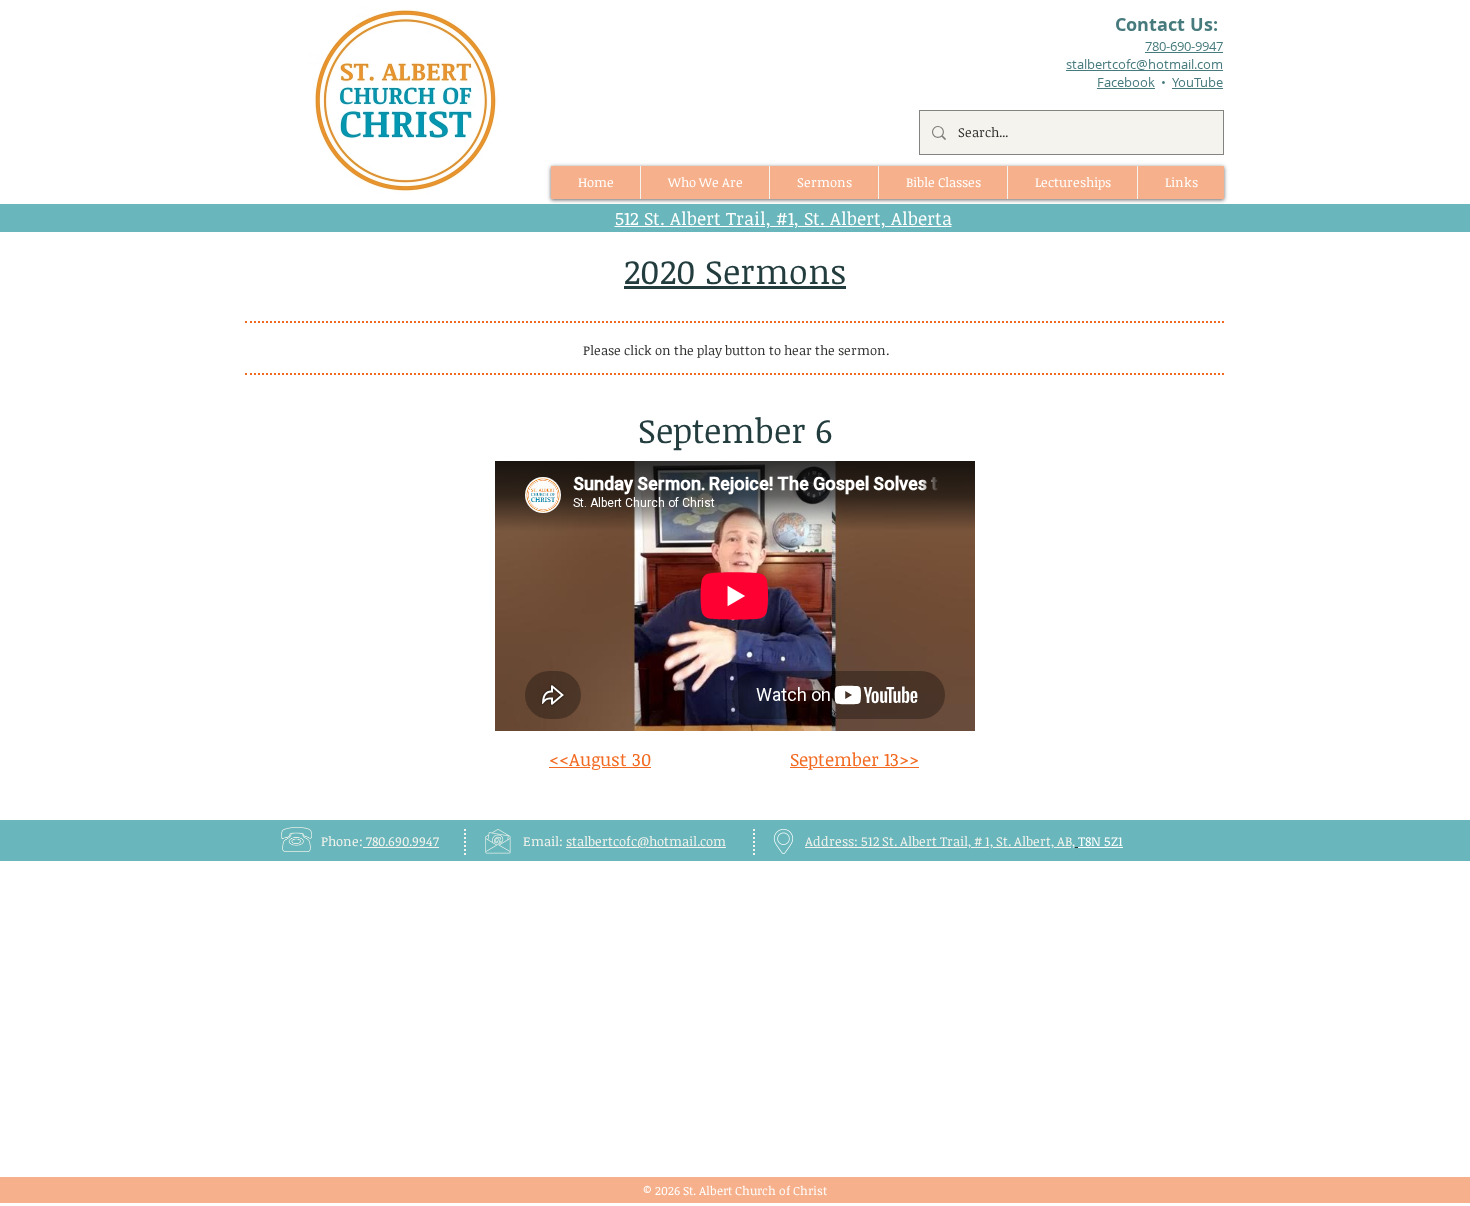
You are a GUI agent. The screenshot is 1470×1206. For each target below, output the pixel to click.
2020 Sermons (735, 270)
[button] (823, 182)
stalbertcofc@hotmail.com (646, 841)
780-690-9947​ (1184, 46)
